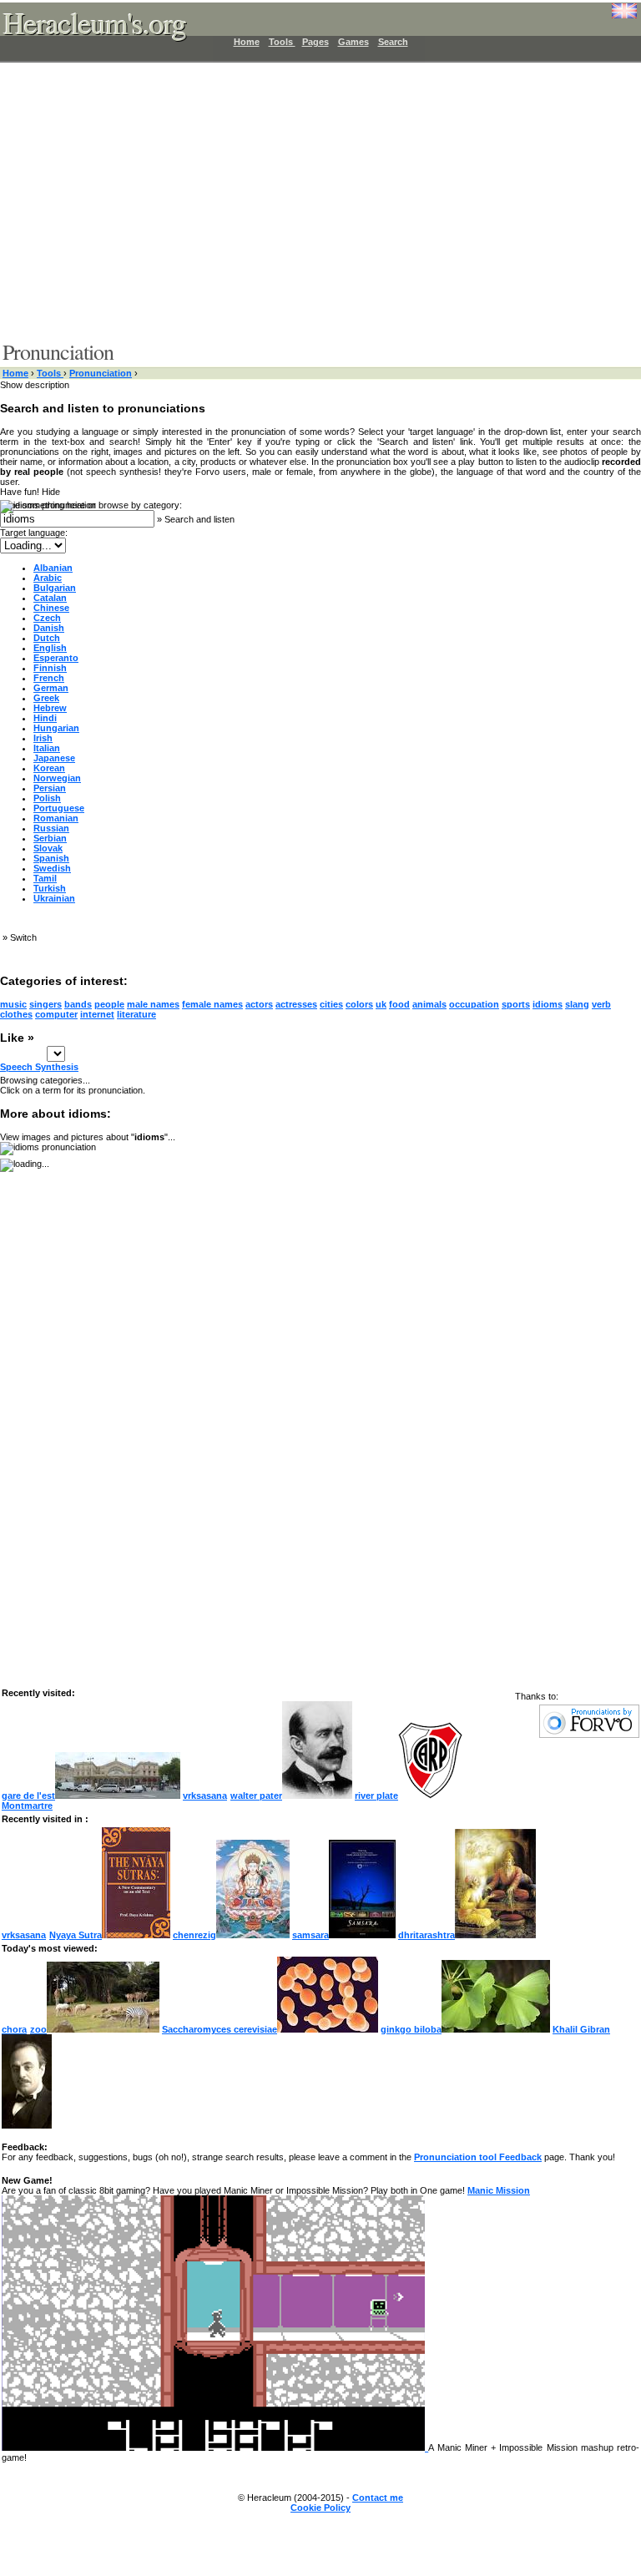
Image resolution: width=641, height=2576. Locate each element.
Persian (50, 788)
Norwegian (57, 778)
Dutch (47, 638)
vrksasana (205, 1796)
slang (577, 1004)
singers (45, 1004)
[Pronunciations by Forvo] (589, 1735)
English (50, 648)
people (109, 1004)
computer (56, 1014)
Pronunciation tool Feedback (478, 2157)
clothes (16, 1014)
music (13, 1004)
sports (516, 1004)
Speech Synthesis (39, 1067)
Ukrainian (54, 898)
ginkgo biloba (411, 2029)
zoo (38, 2029)
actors (259, 1004)
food (399, 1004)
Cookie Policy (320, 2508)
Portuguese (59, 808)
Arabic (48, 578)
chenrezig (194, 1935)
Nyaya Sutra (76, 1935)
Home (247, 42)
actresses (296, 1004)
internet (97, 1014)
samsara (310, 1935)
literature (136, 1014)
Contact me (378, 2498)
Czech (47, 618)
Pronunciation (101, 373)
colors (359, 1004)
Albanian (53, 568)
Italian (47, 748)
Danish (49, 628)
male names (153, 1004)
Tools (282, 42)
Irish (43, 738)
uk (381, 1004)
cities (331, 1004)
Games (353, 42)
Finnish (50, 668)
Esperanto (56, 658)
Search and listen (199, 519)
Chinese (51, 608)
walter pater (256, 1796)
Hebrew (50, 708)
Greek (46, 698)
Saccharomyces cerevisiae (220, 2029)
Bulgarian (55, 588)
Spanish (51, 858)
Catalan (50, 598)
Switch (23, 937)
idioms (548, 1004)
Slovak (48, 848)
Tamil (45, 878)
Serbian (50, 838)
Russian (51, 828)
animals (429, 1004)
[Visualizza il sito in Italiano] (612, 17)
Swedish (52, 868)
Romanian (56, 818)
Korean (49, 768)
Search (393, 42)
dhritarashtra (426, 1935)
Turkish (50, 888)
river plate (376, 1796)
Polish (47, 798)
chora (14, 2029)
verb (601, 1004)
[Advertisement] (310, 200)
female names (212, 1004)
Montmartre (27, 1806)
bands (78, 1004)
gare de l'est (28, 1796)
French (49, 678)
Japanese (54, 758)
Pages (315, 42)
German (51, 688)
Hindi (45, 718)
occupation (474, 1004)
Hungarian (56, 728)
